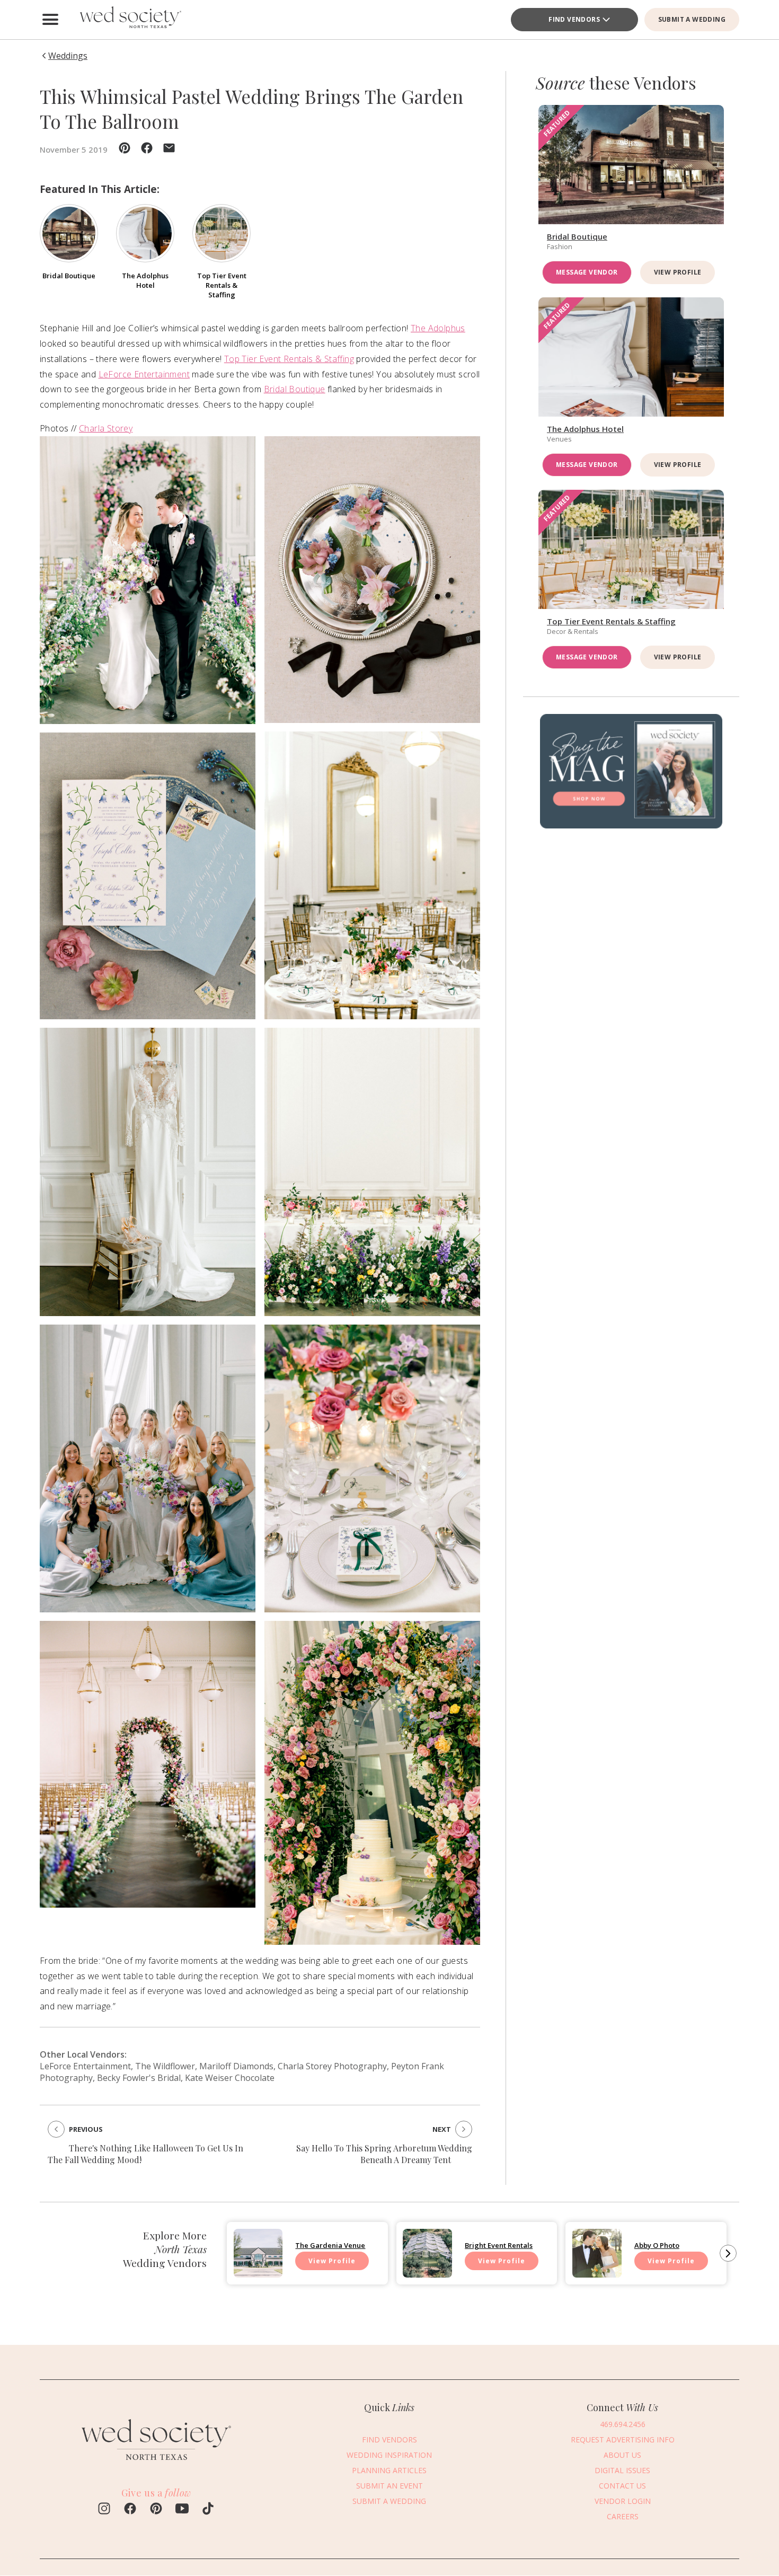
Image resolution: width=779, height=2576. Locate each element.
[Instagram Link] (104, 2510)
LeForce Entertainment (144, 374)
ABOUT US (622, 2455)
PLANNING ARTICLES (389, 2470)
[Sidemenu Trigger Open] (50, 20)
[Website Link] (156, 2465)
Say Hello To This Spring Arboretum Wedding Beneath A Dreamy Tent (384, 2154)
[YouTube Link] (182, 2510)
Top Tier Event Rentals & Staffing (289, 359)
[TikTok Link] (208, 2510)
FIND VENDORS (574, 19)
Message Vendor (587, 272)
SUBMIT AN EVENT (389, 2486)
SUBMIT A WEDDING (692, 19)
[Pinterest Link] (156, 2510)
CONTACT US (622, 2486)
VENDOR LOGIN (623, 2501)
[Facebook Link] (130, 2510)
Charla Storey (106, 428)
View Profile (678, 272)
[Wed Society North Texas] (130, 20)
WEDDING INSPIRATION (389, 2455)
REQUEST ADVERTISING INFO (623, 2440)
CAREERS (623, 2516)
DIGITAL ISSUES (622, 2470)
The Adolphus (438, 328)
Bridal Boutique (295, 389)
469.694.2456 (623, 2424)
